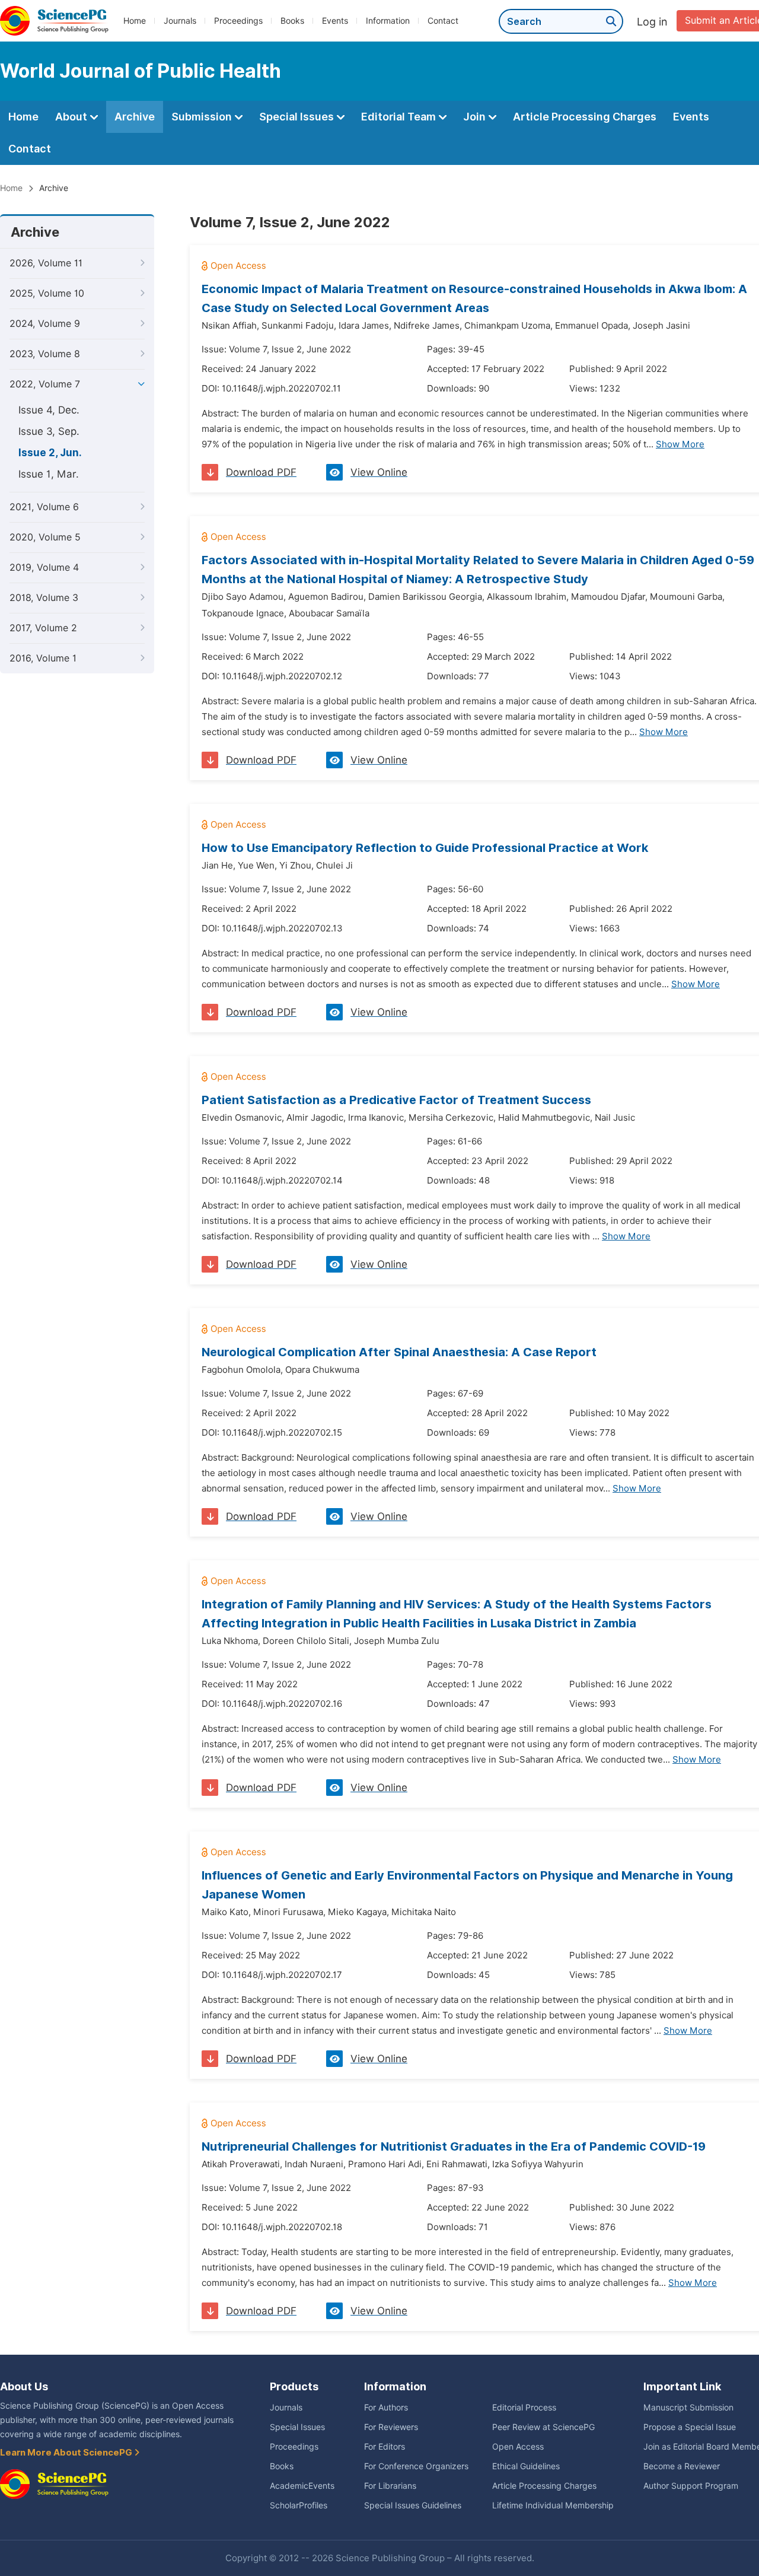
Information (388, 21)
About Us (24, 2386)
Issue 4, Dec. (49, 410)
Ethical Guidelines (526, 2466)
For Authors (386, 2408)
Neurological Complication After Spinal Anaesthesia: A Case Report (399, 1352)
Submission (203, 117)
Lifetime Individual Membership (553, 2505)
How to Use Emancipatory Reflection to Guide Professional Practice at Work (425, 848)
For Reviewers (391, 2427)
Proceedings (238, 21)
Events (335, 21)
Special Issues (298, 117)
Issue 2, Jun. (50, 453)
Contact (443, 21)
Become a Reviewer (682, 2466)
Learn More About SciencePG (67, 2453)
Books (292, 21)
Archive (135, 117)
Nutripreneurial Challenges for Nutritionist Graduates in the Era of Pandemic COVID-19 (454, 2146)
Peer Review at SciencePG (543, 2427)
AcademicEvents (302, 2486)
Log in (652, 22)
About (72, 117)
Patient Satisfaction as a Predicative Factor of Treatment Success (396, 1100)
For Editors (385, 2447)
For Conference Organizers (416, 2466)
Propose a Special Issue (690, 2427)
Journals (180, 21)
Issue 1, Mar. (49, 474)
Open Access (518, 2447)
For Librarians (390, 2486)
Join (476, 117)
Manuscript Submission (688, 2408)
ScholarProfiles (299, 2505)
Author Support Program (691, 2486)
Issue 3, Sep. (49, 431)
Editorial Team (400, 117)
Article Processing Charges (585, 117)
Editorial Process (524, 2408)
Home (135, 21)
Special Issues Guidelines (413, 2505)
